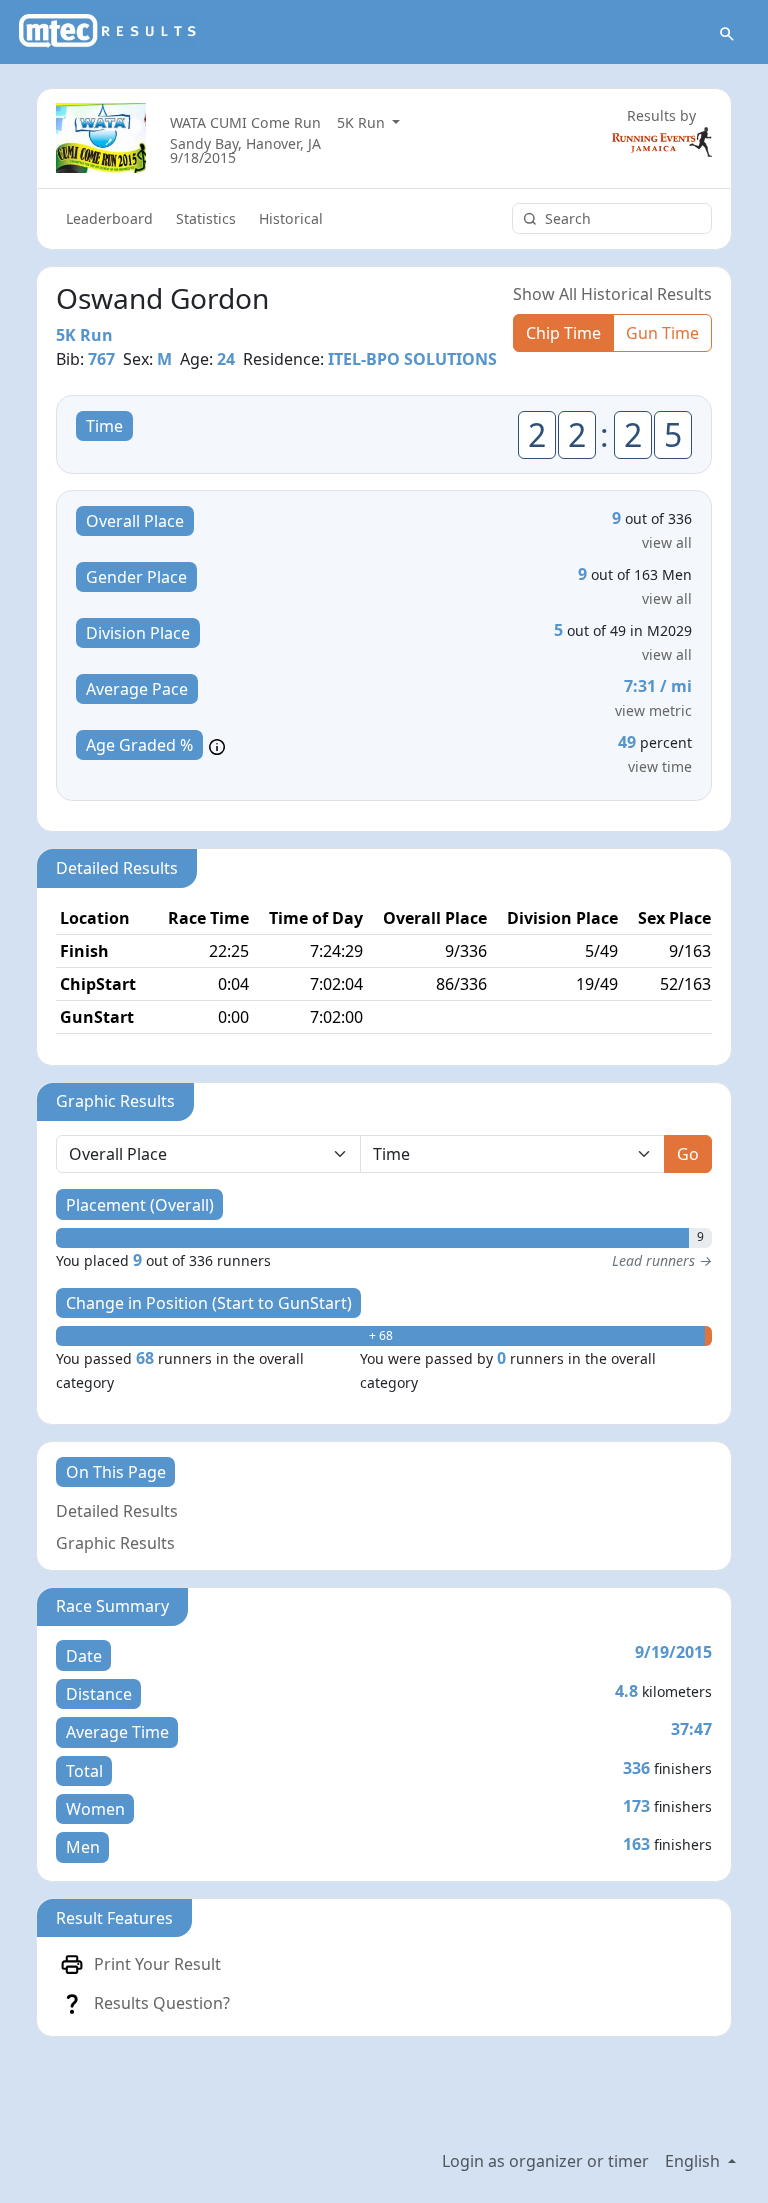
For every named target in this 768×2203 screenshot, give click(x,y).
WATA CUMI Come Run (245, 122)
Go (688, 1154)
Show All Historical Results (612, 294)
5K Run (363, 122)
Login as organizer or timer (545, 2161)
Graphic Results (115, 1543)
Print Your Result (157, 1964)
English (694, 2161)
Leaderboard (109, 218)
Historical (291, 218)
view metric (653, 710)
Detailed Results (117, 1511)
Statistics (206, 218)
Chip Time (563, 333)
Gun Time (662, 333)
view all (667, 542)
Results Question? (162, 2003)
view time (660, 766)
